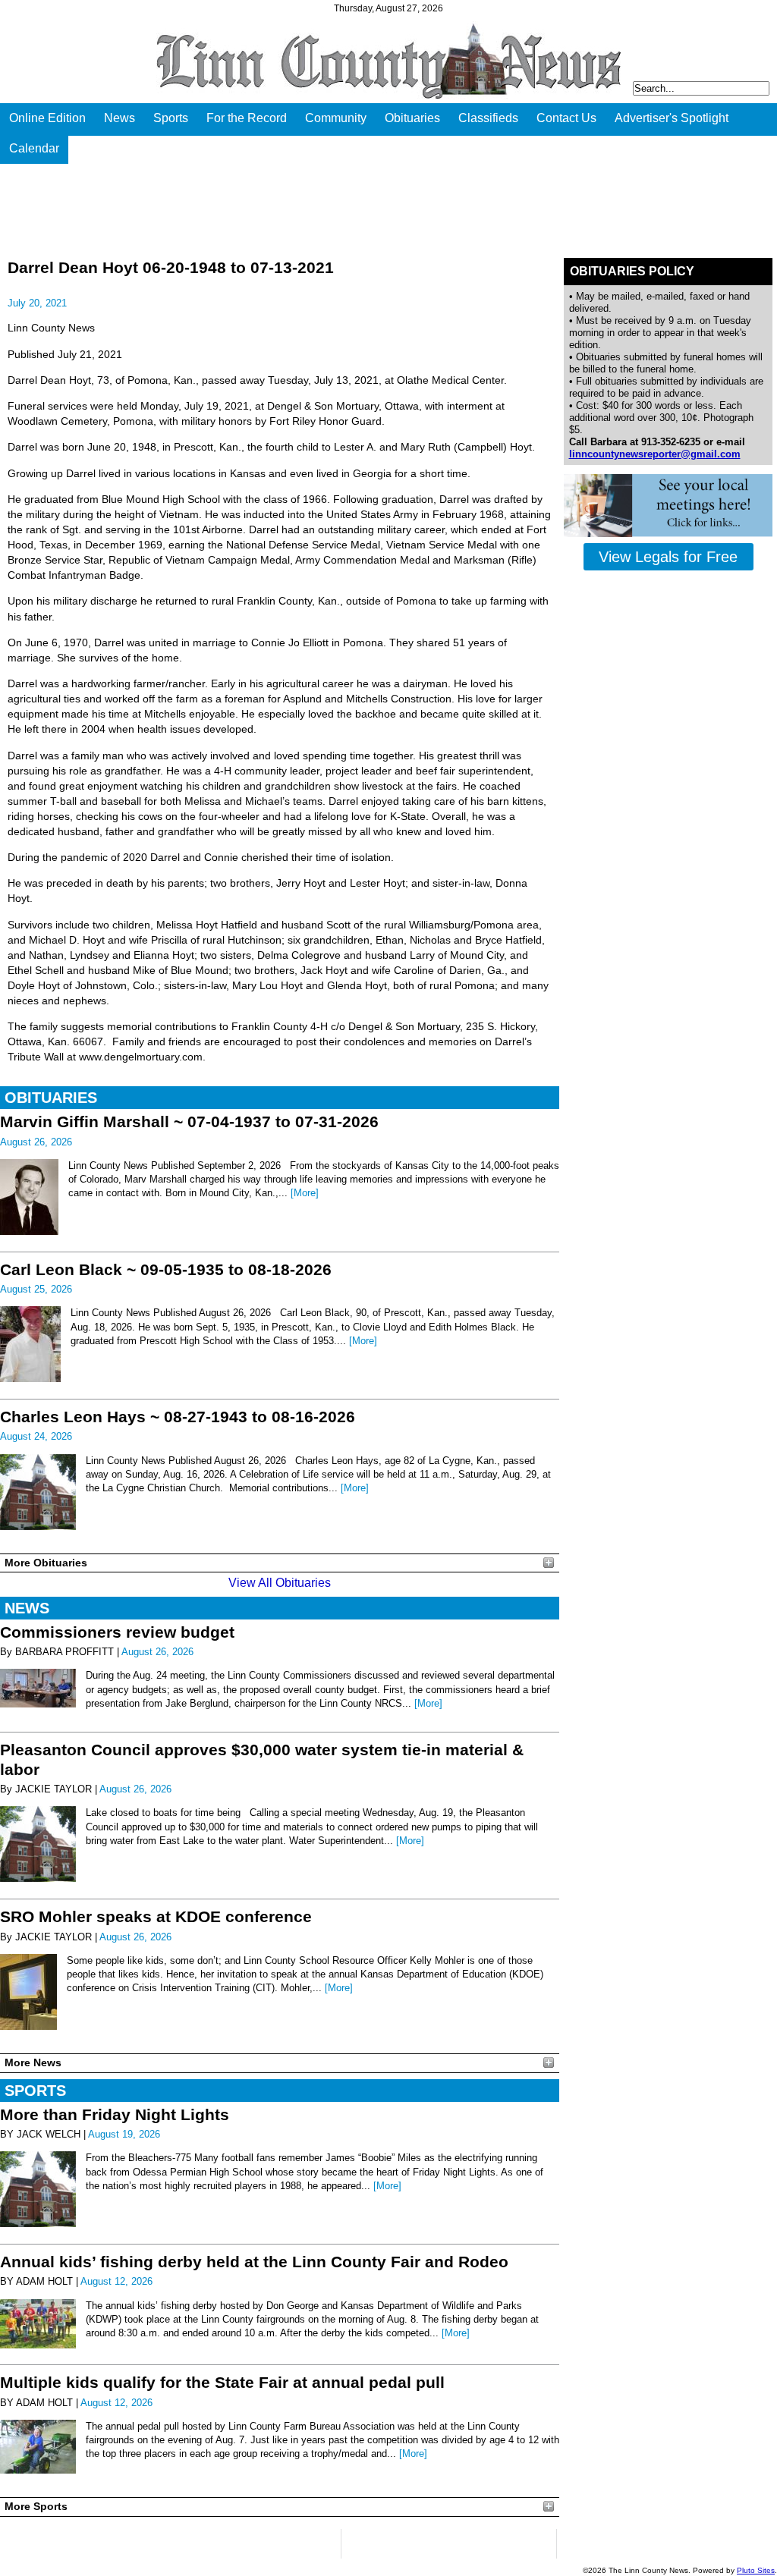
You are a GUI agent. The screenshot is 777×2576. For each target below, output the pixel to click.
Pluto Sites (756, 2570)
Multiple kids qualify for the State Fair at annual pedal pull (222, 2382)
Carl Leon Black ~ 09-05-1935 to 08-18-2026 (166, 1269)
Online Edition (47, 118)
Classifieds (488, 118)
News (120, 118)
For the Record (247, 118)
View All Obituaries (280, 1583)
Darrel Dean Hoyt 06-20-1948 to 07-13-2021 (171, 267)
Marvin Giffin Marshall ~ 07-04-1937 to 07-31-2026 (189, 1122)
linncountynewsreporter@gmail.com (655, 454)
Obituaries (412, 118)
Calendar (34, 148)
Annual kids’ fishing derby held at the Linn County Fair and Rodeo (254, 2262)
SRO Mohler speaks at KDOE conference (156, 1916)
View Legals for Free (668, 557)
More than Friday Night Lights (115, 2114)
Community (336, 118)
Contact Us (566, 118)
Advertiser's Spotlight (672, 118)
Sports (171, 118)
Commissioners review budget (117, 1632)
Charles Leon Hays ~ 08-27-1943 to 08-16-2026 (178, 1417)
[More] (305, 1193)
